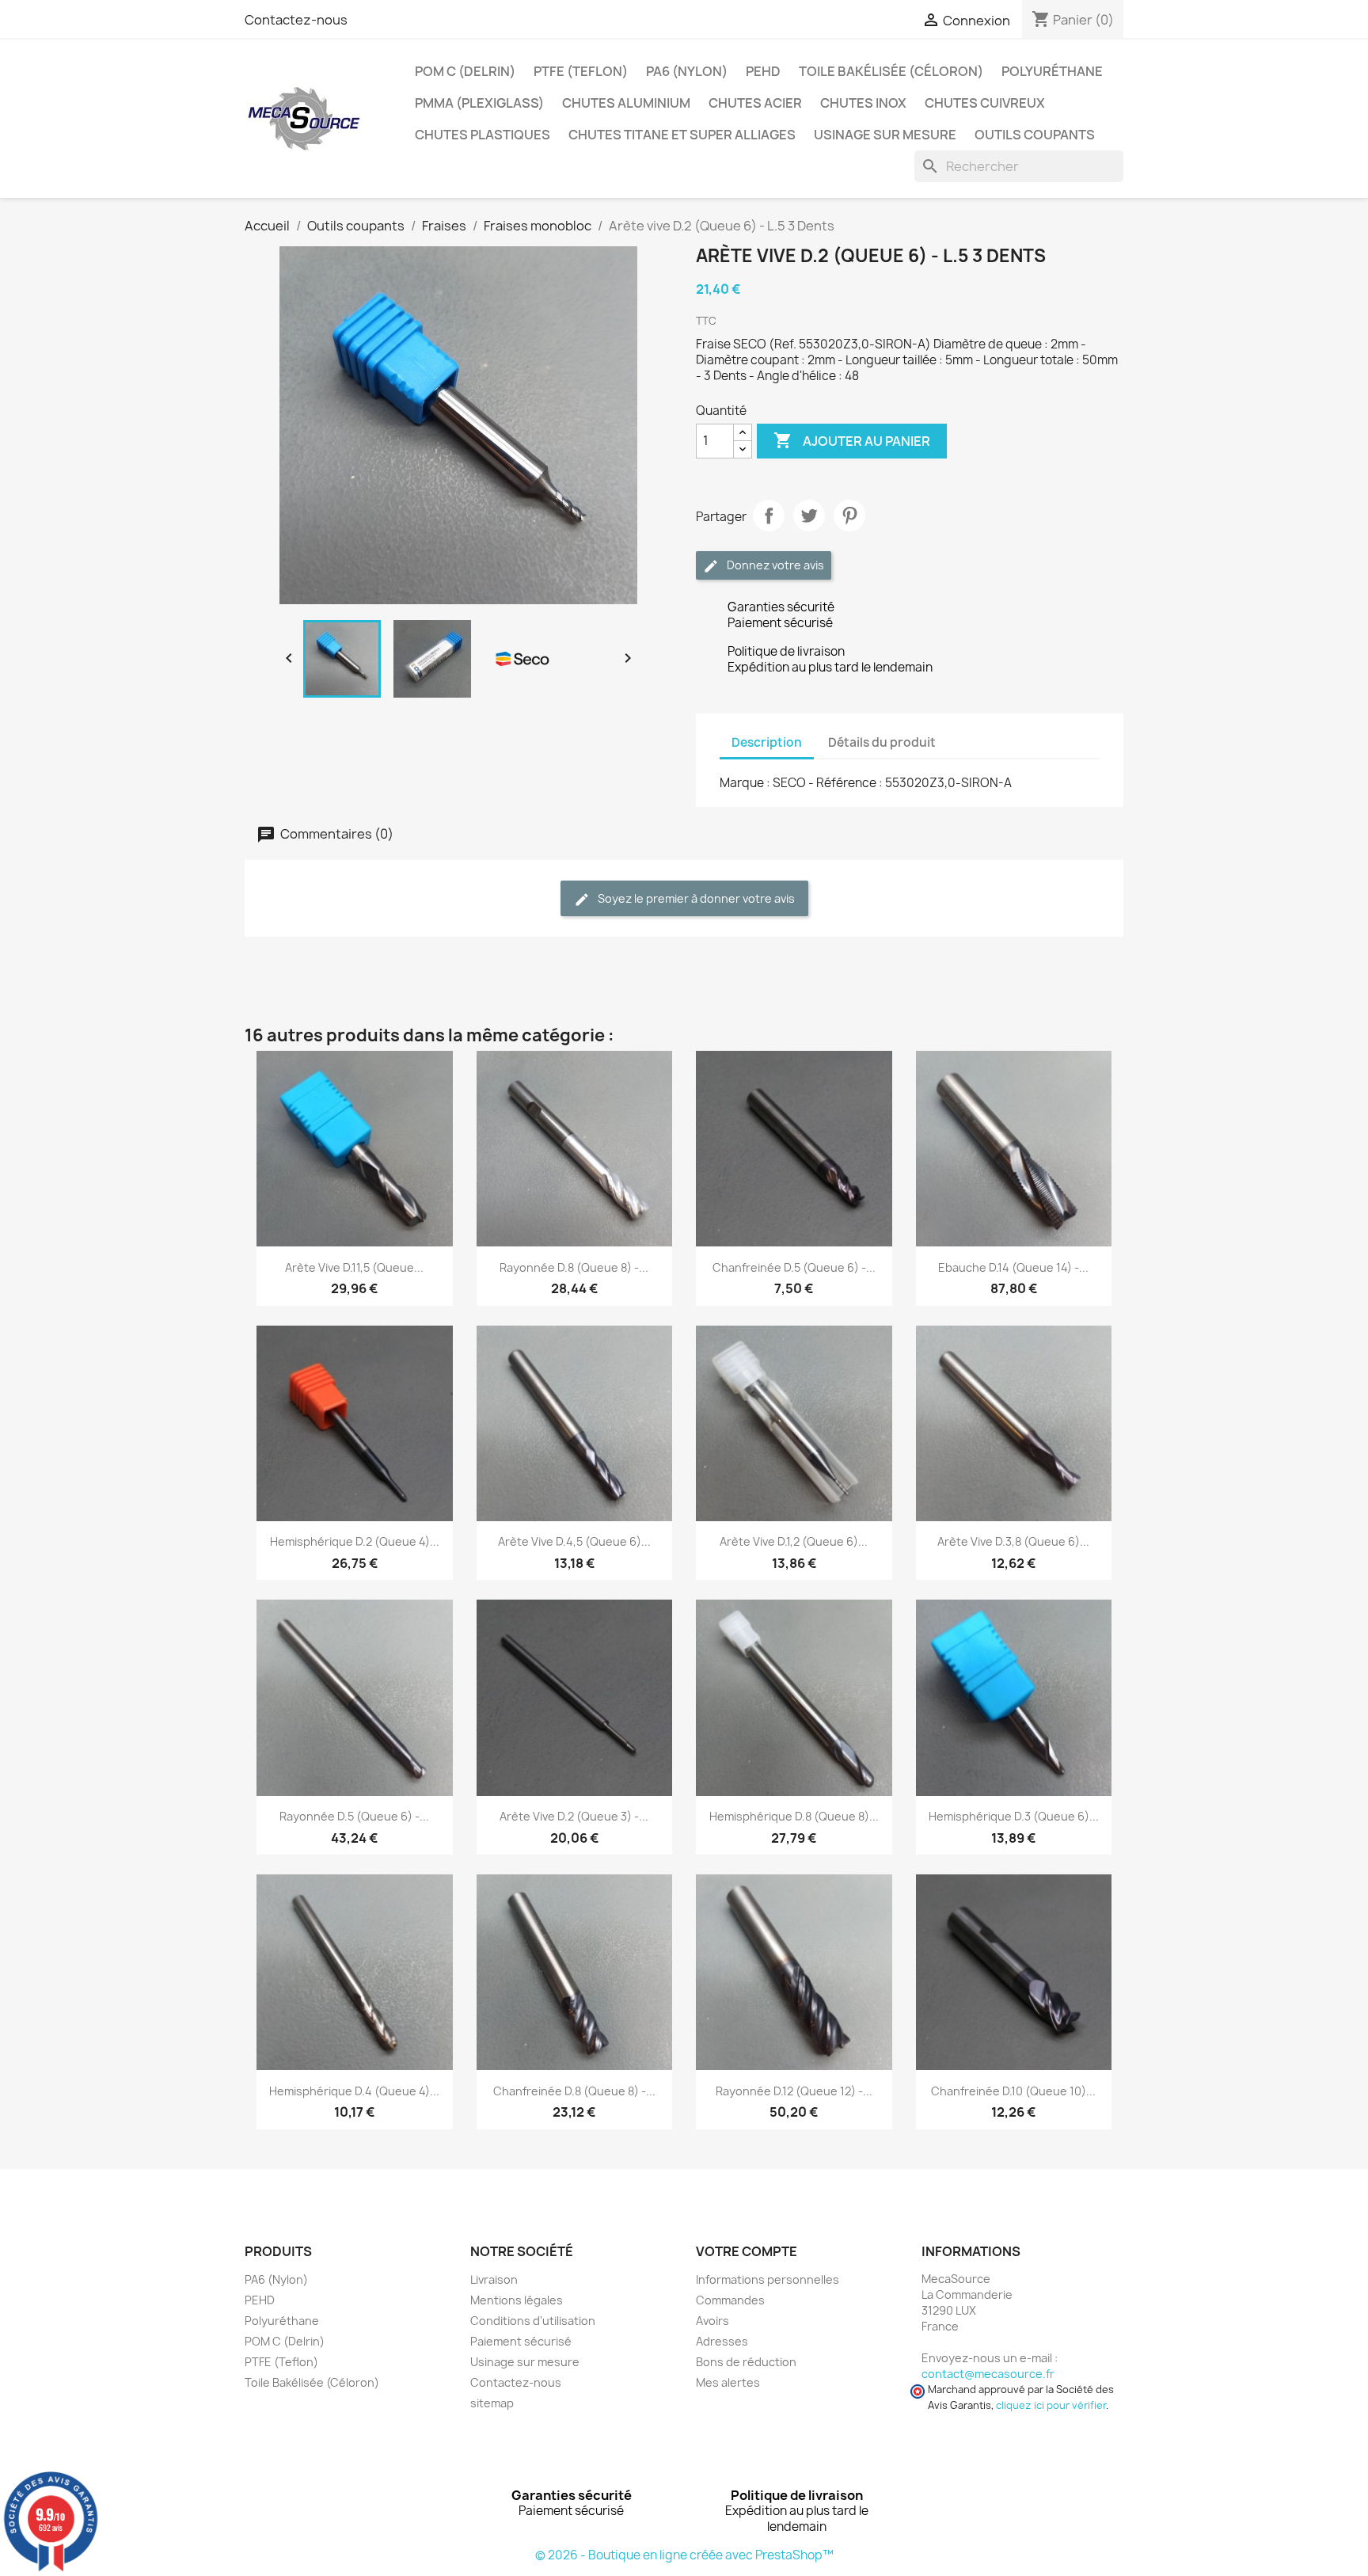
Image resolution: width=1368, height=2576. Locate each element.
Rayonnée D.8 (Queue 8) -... (574, 1267)
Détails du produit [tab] (882, 742)
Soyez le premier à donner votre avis (695, 898)
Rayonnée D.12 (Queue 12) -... (794, 2091)
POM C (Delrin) (465, 71)
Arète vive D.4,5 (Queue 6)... (574, 1541)
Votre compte (747, 2251)
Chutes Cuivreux (985, 103)
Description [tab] (767, 742)
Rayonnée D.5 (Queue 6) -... (354, 1816)
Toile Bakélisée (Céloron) (891, 71)
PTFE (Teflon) (581, 71)
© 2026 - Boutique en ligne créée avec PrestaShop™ (684, 2555)
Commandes (730, 2300)
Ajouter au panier (852, 440)
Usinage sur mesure (885, 135)
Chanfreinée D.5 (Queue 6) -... (794, 1267)
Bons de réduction (746, 2362)
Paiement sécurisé (521, 2341)
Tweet (809, 516)
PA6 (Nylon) (687, 71)
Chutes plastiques (483, 135)
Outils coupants (1035, 135)
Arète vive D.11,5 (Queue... (354, 1267)
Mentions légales (517, 2300)
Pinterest (849, 516)
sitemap (492, 2403)
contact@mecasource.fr (988, 2374)
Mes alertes (728, 2382)
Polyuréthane (1052, 71)
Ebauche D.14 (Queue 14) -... (1013, 1267)
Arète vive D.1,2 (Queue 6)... (794, 1541)
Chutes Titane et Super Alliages (682, 135)
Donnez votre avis (774, 565)
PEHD (763, 71)
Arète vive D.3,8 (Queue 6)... (1013, 1541)
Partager (769, 516)
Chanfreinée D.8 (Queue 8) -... (574, 2091)
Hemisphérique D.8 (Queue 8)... (794, 1816)
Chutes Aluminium (626, 103)
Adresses (722, 2341)
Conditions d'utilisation (533, 2321)
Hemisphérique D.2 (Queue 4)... (355, 1541)
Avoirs (712, 2321)
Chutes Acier (755, 103)
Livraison (494, 2279)
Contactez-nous (296, 20)
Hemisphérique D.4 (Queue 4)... (354, 2091)
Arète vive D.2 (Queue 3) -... (574, 1816)
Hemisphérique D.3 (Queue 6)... (1014, 1816)
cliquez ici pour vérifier (1051, 2405)
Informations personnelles (768, 2279)
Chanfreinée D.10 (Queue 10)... (1013, 2091)
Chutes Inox (863, 103)
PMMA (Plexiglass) (479, 103)
